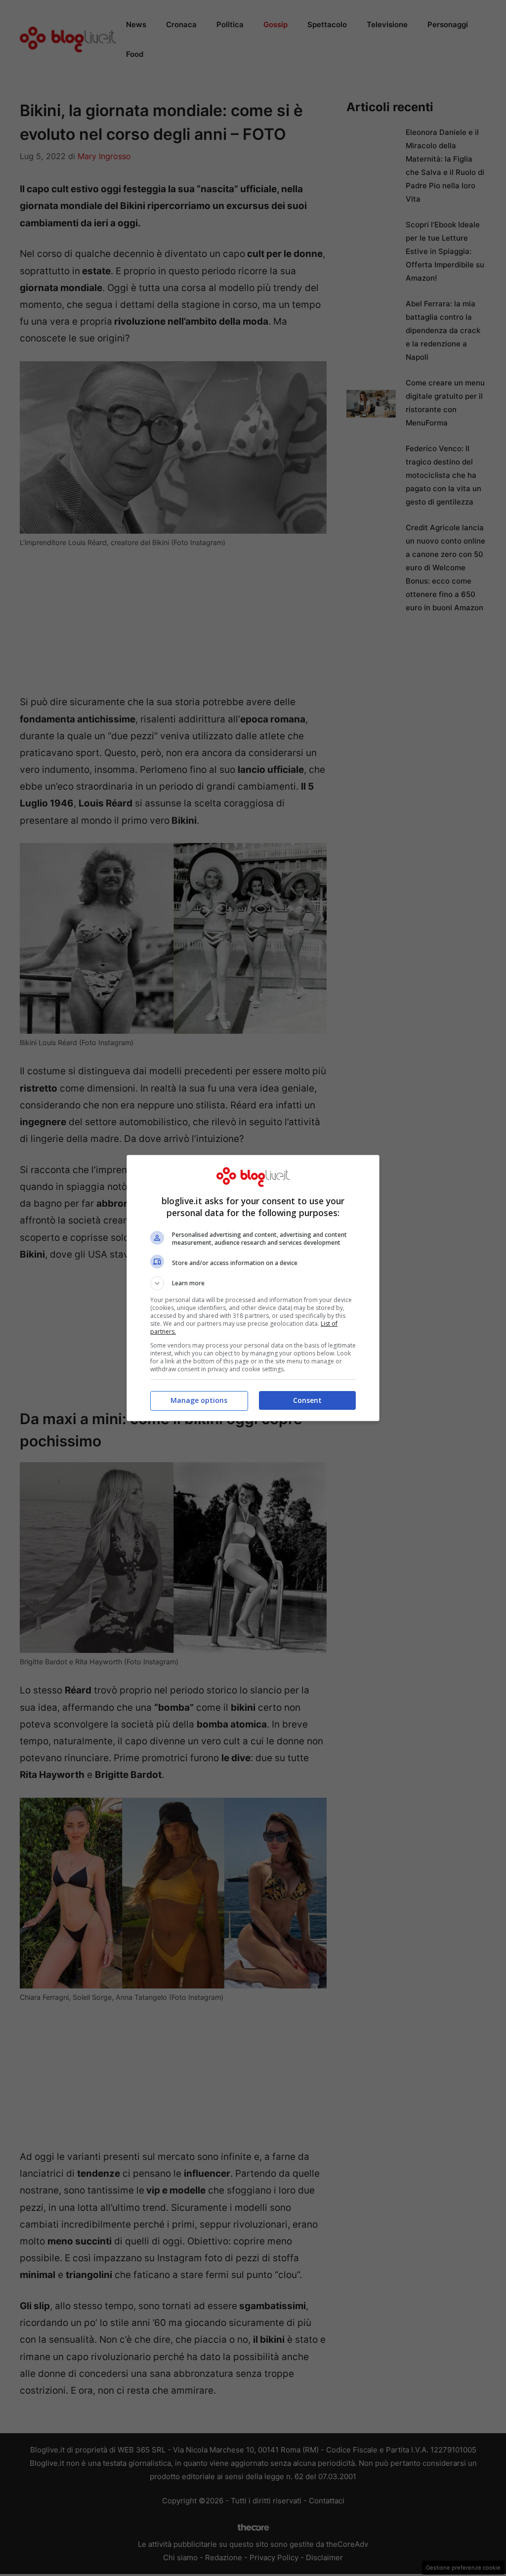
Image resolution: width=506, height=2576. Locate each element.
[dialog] (253, 1288)
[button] (253, 1283)
